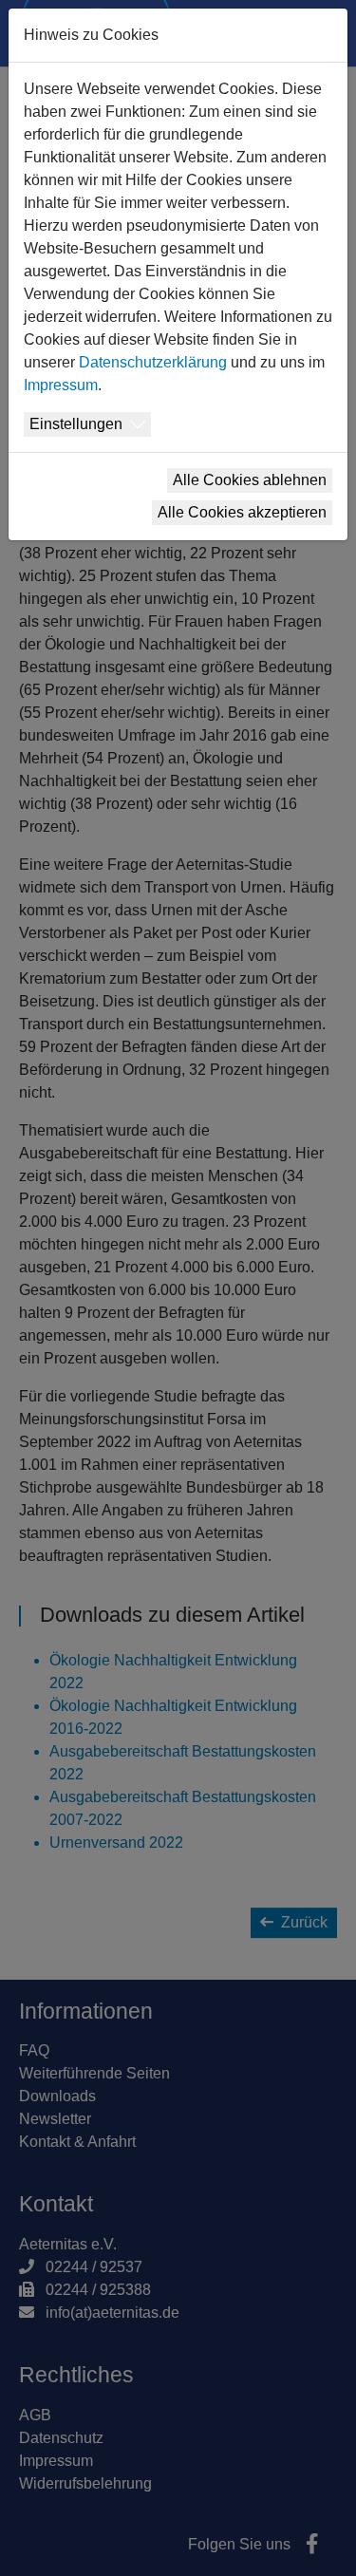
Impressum (61, 385)
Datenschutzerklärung (153, 362)
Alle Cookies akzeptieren (242, 512)
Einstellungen (76, 424)
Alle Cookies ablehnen (250, 480)
